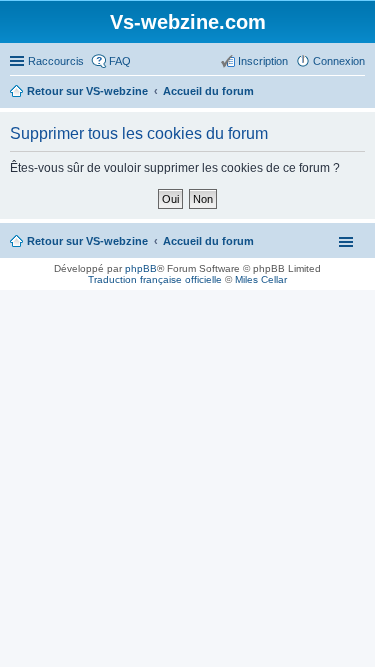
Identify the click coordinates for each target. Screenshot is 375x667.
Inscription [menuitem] (263, 61)
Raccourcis (56, 61)
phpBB (141, 268)
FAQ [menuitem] (120, 61)
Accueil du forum (208, 241)
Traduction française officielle (155, 279)
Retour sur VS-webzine (87, 241)
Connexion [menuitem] (339, 61)
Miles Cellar (261, 279)
